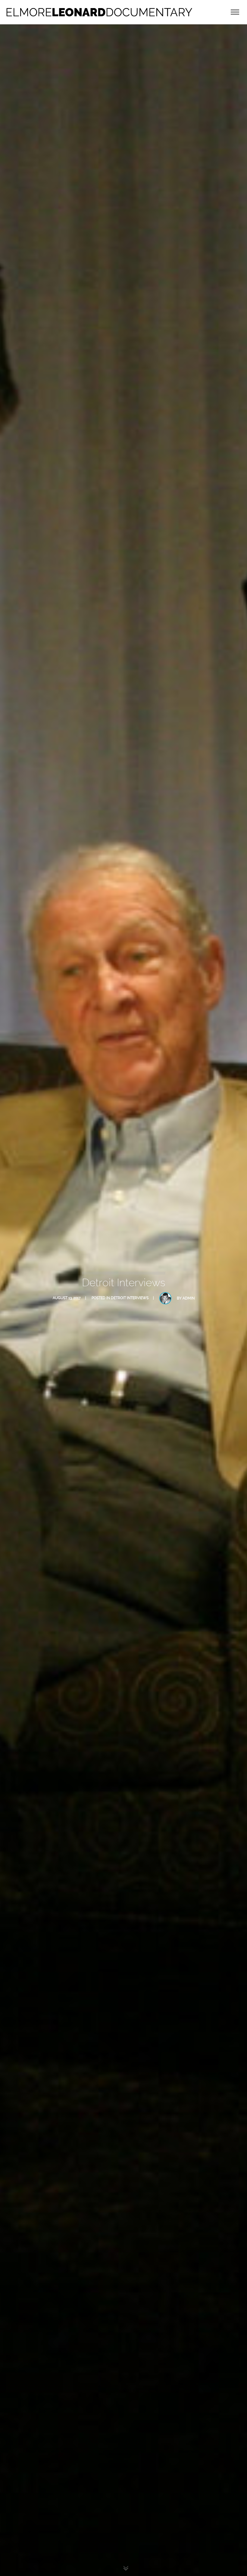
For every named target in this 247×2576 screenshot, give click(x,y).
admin (189, 1298)
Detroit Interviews (130, 1298)
